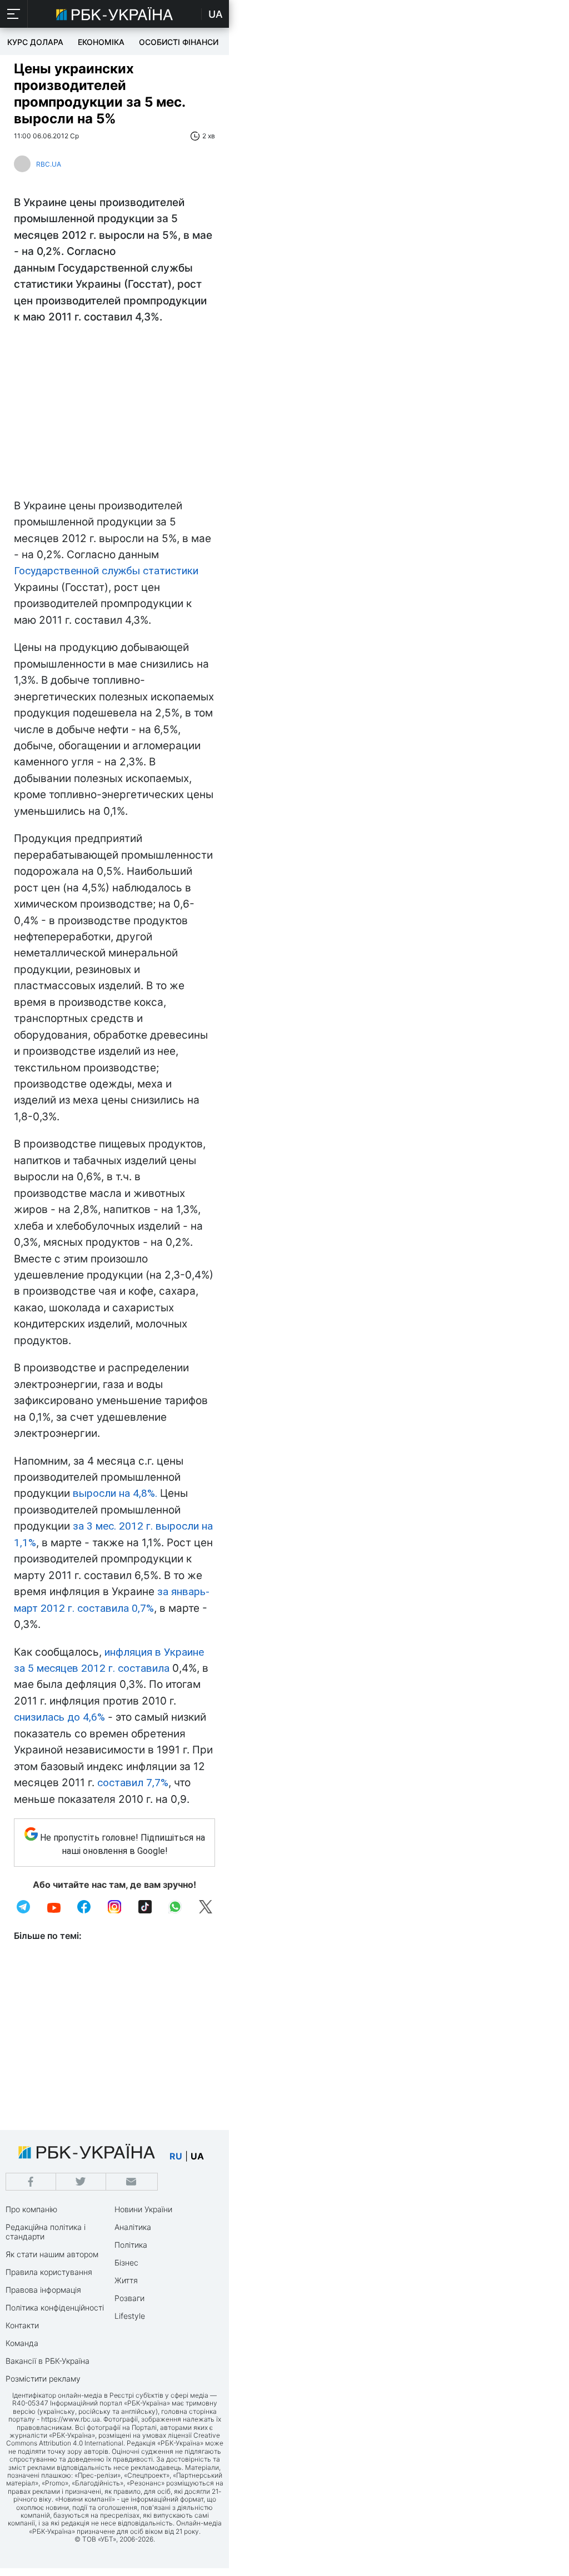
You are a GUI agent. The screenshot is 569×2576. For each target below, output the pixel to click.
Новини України (143, 2209)
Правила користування (49, 2272)
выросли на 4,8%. (115, 1493)
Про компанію (31, 2209)
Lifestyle (130, 2316)
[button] (14, 14)
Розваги (129, 2298)
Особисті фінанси (179, 42)
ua (197, 2156)
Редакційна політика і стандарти (46, 2232)
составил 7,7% (133, 1783)
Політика (131, 2245)
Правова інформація (43, 2290)
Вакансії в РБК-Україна (48, 2361)
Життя (126, 2280)
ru (176, 2156)
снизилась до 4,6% (59, 1717)
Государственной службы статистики (106, 571)
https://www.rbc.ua (71, 2419)
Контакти (22, 2325)
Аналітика (133, 2227)
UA (216, 14)
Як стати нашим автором (52, 2254)
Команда (22, 2343)
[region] (114, 414)
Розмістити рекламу (43, 2379)
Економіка (101, 42)
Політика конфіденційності (55, 2307)
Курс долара (35, 42)
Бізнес (126, 2262)
